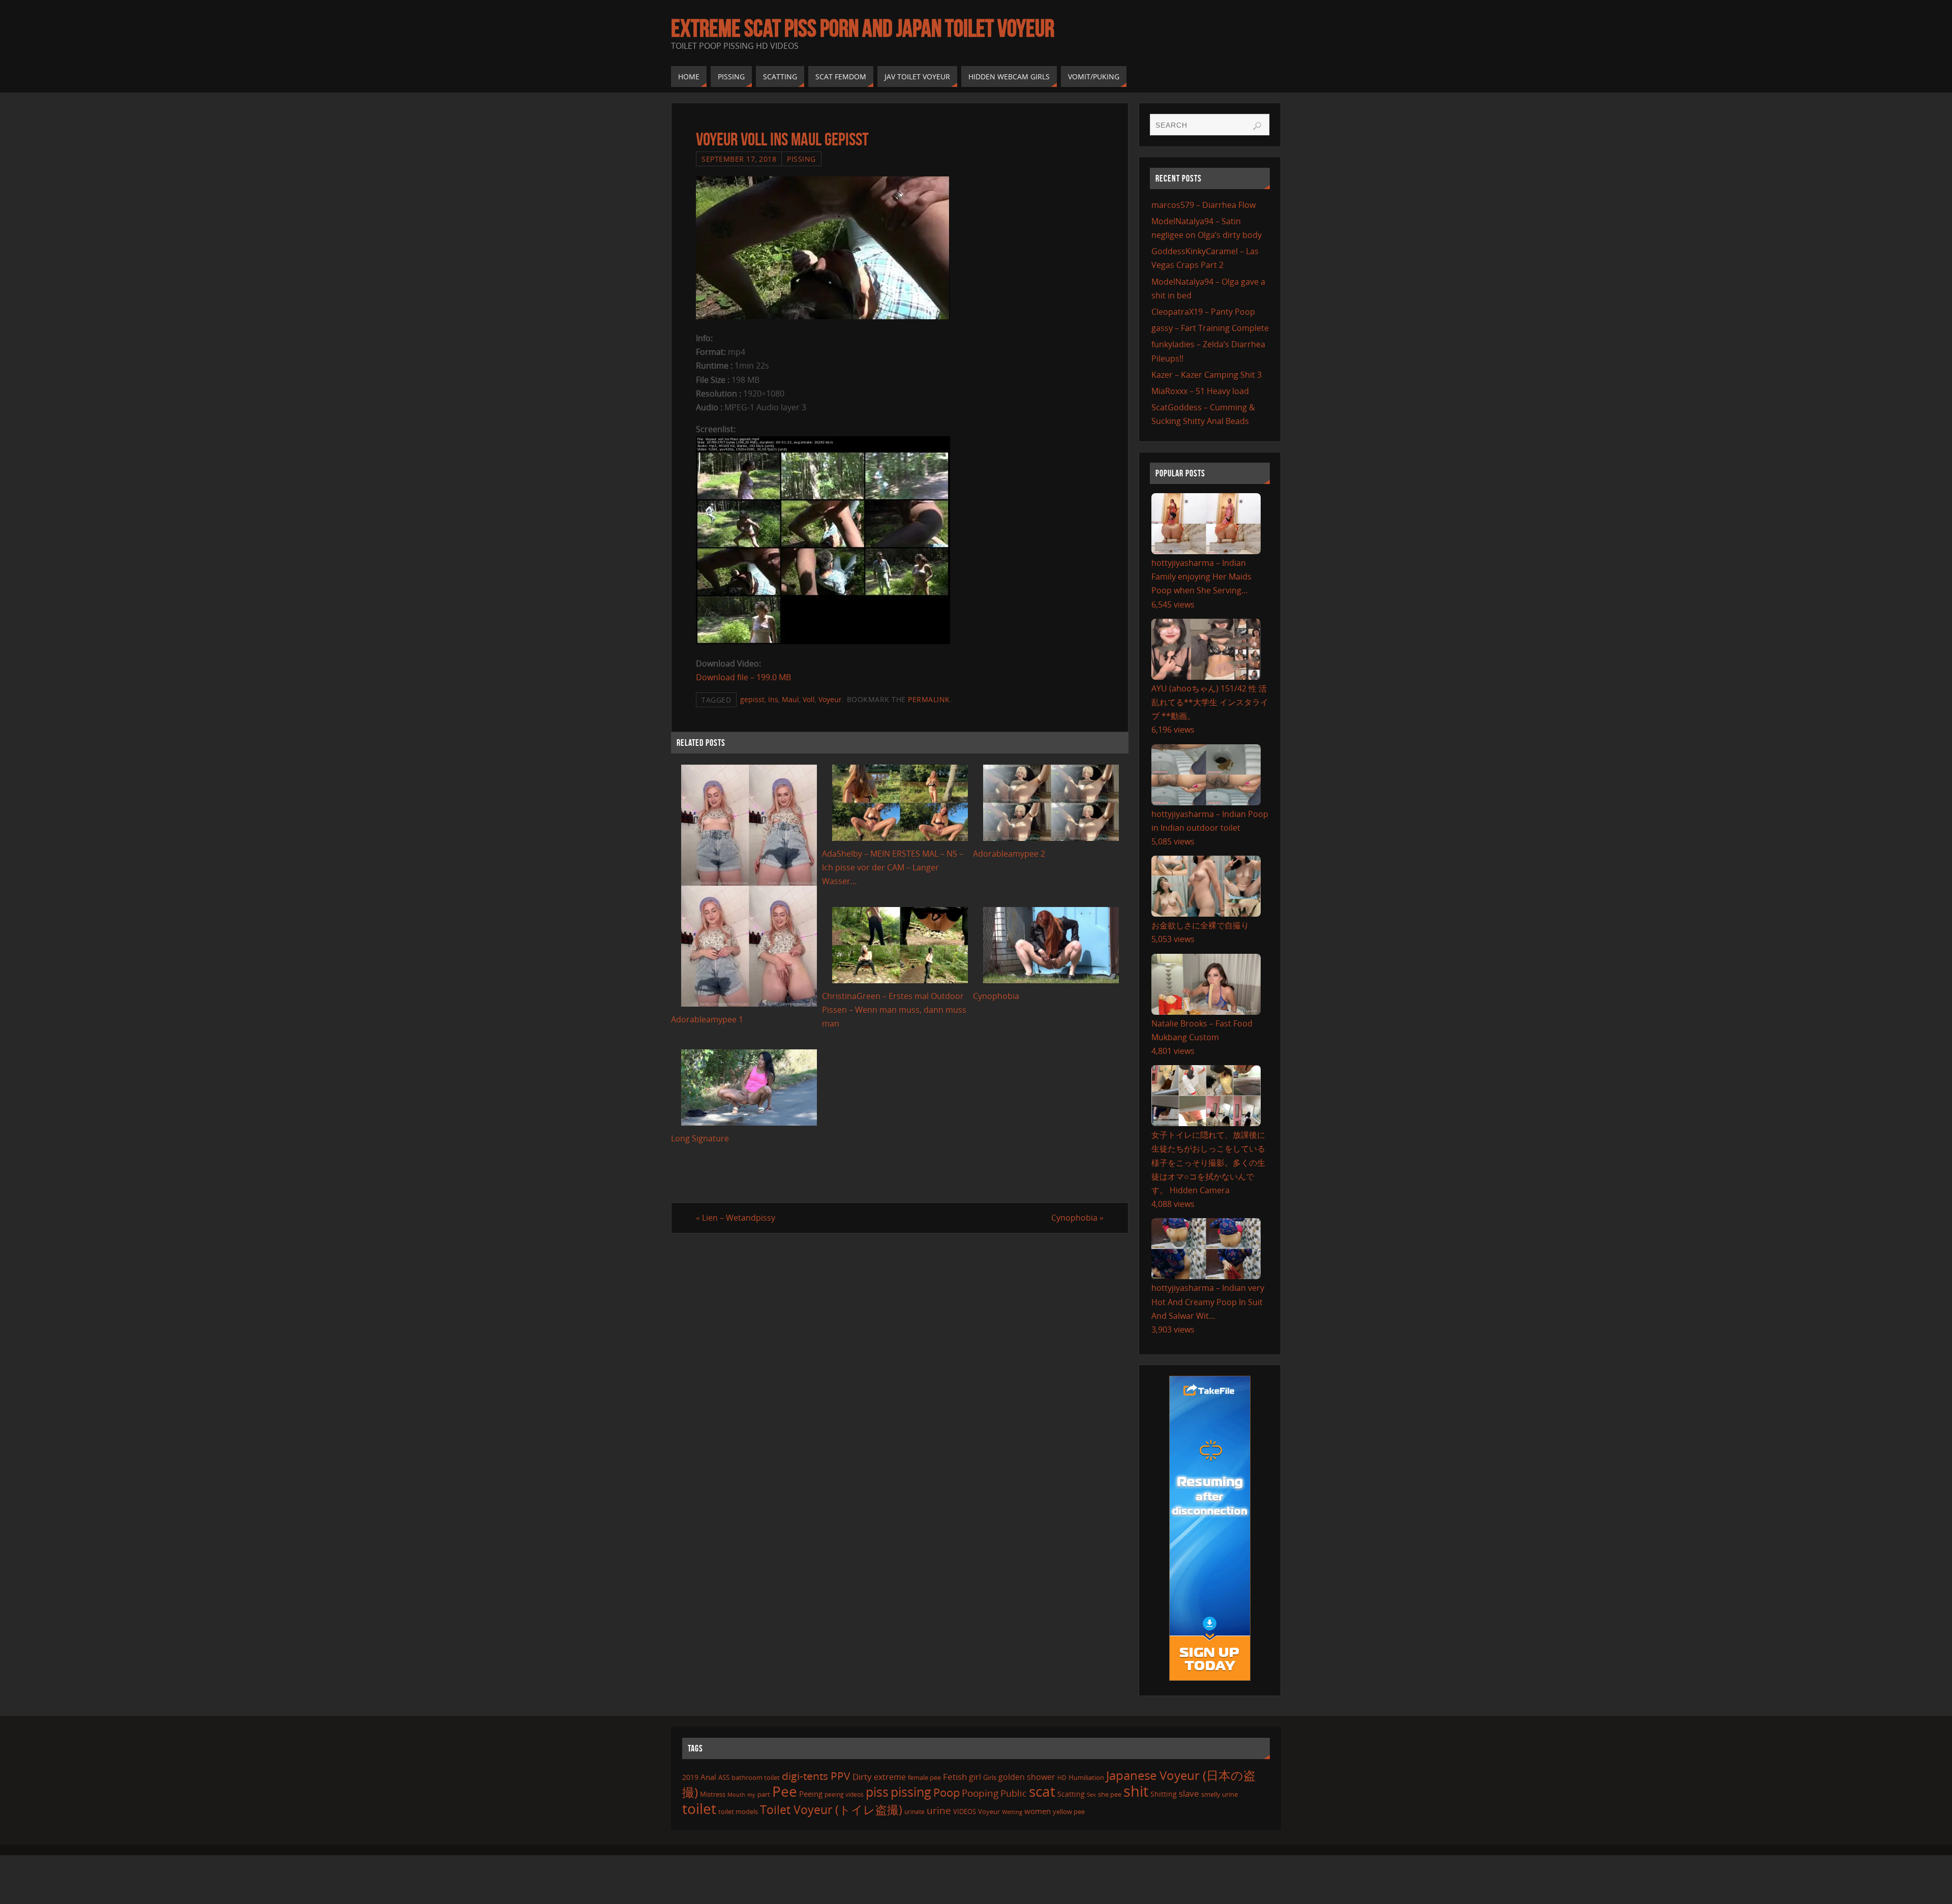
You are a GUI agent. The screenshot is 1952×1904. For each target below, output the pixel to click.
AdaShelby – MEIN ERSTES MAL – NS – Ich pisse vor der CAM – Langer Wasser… (893, 867)
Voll (809, 699)
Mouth (736, 1794)
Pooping (980, 1793)
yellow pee (1069, 1811)
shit (1136, 1791)
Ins (773, 699)
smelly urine (1219, 1794)
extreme (890, 1777)
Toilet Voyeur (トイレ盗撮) (831, 1810)
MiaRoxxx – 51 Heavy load (1200, 391)
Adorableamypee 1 (707, 1019)
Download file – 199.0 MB (743, 677)
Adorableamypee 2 (1009, 854)
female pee (924, 1777)
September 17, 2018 (739, 159)
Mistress (713, 1794)
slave (1189, 1793)
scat (1042, 1791)
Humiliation (1086, 1777)
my (751, 1794)
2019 (690, 1777)
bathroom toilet (756, 1777)
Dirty (862, 1776)
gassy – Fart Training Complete (1210, 328)
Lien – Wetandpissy (736, 1218)
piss (877, 1792)
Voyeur (830, 699)
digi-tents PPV (816, 1776)
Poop (947, 1792)
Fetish (955, 1777)
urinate (914, 1811)
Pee (785, 1791)
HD (1062, 1778)
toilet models (738, 1811)
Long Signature (700, 1138)
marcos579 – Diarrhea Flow (1203, 205)
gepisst (752, 699)
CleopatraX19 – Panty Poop (1203, 312)
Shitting (1164, 1794)
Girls (990, 1777)
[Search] (1257, 126)
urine (939, 1810)
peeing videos (844, 1794)
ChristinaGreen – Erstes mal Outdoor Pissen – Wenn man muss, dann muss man (894, 1010)
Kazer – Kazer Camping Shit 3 (1207, 375)
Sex (1091, 1795)
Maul (790, 699)
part (764, 1794)
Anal (708, 1777)
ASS (724, 1777)
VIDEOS (965, 1811)
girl (975, 1777)
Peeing (811, 1794)
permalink (929, 699)
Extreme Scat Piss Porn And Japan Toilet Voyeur (863, 28)
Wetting (1012, 1812)
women (1038, 1811)
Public (1014, 1793)
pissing (911, 1792)
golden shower (1027, 1777)
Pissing (801, 159)
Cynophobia (996, 996)
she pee (1110, 1794)
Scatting (1071, 1794)
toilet (699, 1808)
